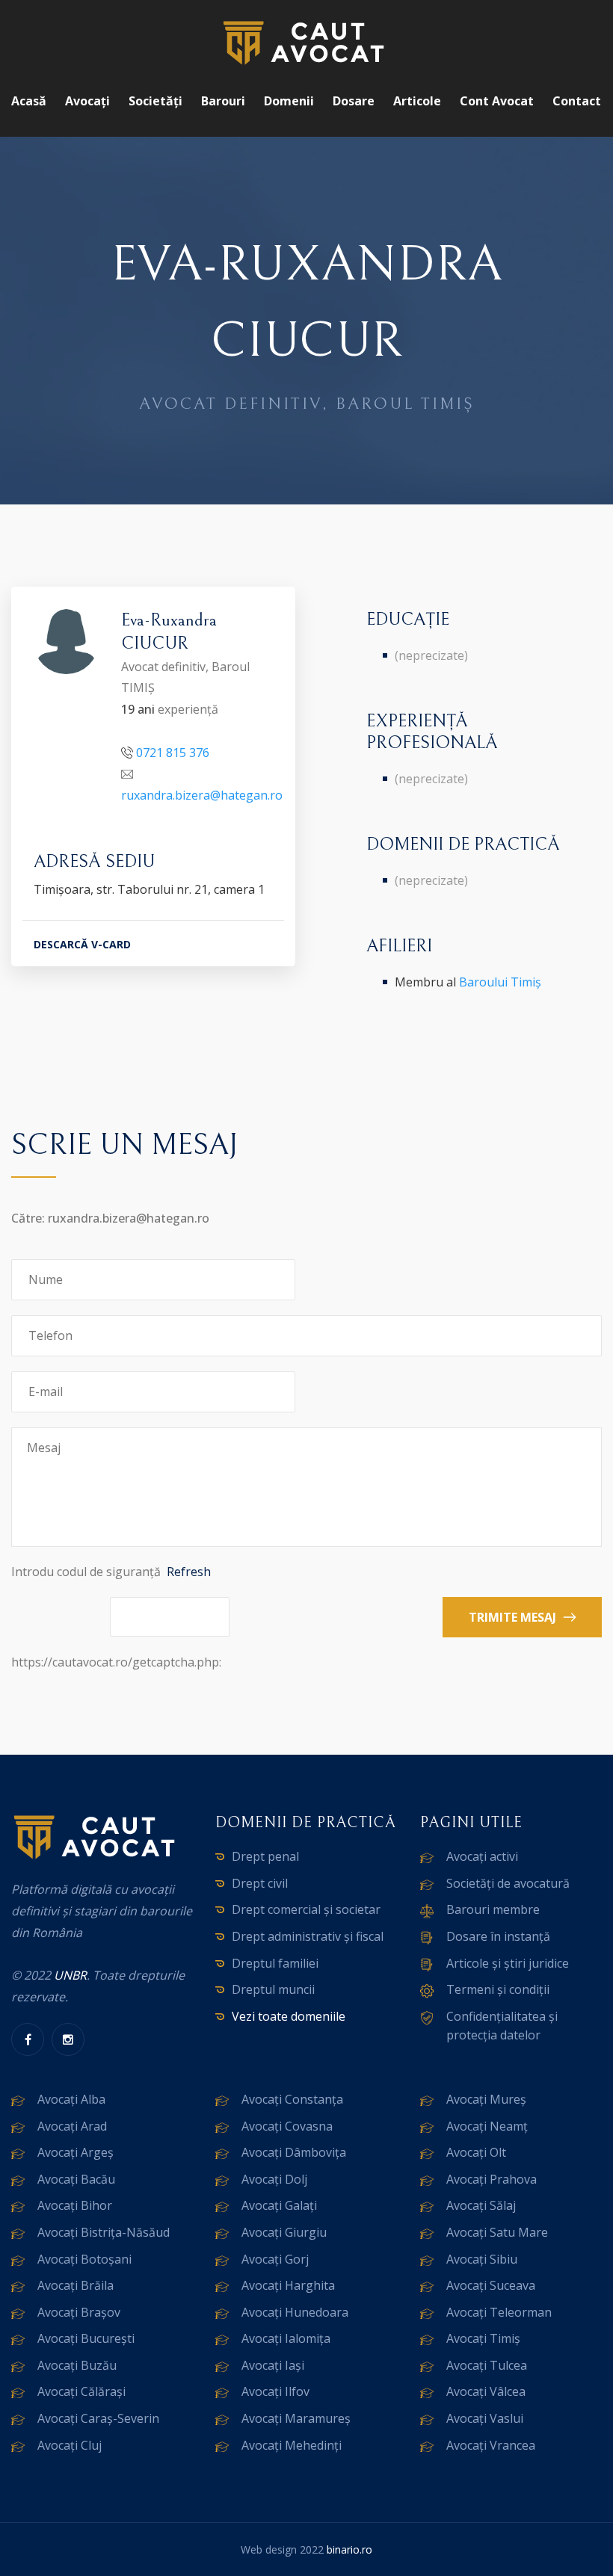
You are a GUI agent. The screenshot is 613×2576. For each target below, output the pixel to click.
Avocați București (86, 2338)
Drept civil (260, 1883)
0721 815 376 (173, 753)
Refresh (189, 1572)
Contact (577, 101)
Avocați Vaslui (485, 2418)
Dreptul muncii (273, 1989)
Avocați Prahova (492, 2179)
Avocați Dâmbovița (294, 2152)
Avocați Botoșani (84, 2259)
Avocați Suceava (491, 2285)
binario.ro (349, 2549)
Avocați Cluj (70, 2445)
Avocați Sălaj (481, 2205)
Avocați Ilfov (275, 2391)
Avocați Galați (279, 2205)
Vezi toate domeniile (289, 2016)
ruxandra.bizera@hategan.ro (202, 795)
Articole (417, 101)
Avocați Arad (72, 2126)
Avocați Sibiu (482, 2259)
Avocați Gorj (275, 2259)
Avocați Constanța (292, 2099)
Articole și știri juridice (508, 1963)
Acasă (29, 101)
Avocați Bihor (75, 2205)
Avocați (87, 101)
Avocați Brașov (79, 2312)
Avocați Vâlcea (486, 2391)
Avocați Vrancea (491, 2445)
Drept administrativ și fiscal (308, 1936)
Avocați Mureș (486, 2099)
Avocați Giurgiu (284, 2232)
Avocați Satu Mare (497, 2232)
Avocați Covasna (287, 2126)
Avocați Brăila (76, 2285)
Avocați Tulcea (487, 2365)
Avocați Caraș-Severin (98, 2418)
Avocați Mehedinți (292, 2445)
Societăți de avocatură (508, 1883)
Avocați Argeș (76, 2152)
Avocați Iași (273, 2365)
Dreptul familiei (275, 1963)
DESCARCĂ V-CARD (82, 944)
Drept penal (265, 1856)
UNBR (70, 1975)
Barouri (223, 101)
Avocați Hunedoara (295, 2312)
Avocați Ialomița (286, 2338)
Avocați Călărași (81, 2391)
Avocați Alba (71, 2099)
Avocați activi (482, 1856)
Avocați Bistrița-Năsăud (104, 2232)
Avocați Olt (476, 2152)
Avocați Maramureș (296, 2418)
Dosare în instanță (498, 1936)
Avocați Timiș (483, 2338)
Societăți (155, 101)
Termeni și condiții (498, 1989)
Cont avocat (497, 101)
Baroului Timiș (500, 982)
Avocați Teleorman (499, 2312)
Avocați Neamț (487, 2126)
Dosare (354, 101)
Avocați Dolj (274, 2179)
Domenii (289, 101)
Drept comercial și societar (306, 1909)
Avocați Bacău (76, 2179)
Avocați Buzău (77, 2365)
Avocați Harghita (288, 2285)
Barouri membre (493, 1909)
